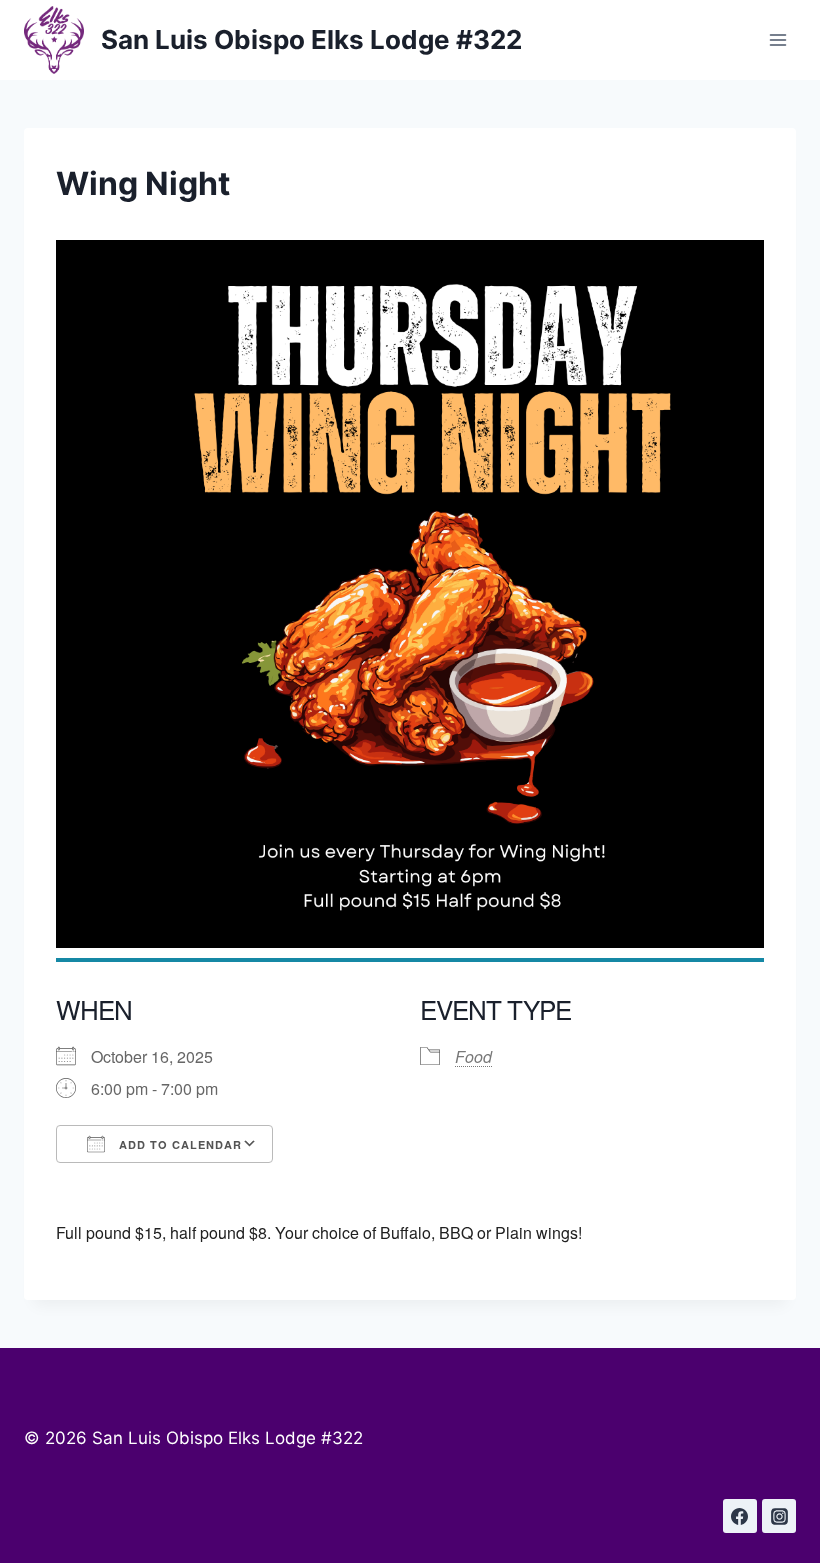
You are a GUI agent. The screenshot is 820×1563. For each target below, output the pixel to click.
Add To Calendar (178, 1144)
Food (473, 1056)
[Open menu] (777, 39)
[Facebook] (740, 1516)
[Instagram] (779, 1516)
